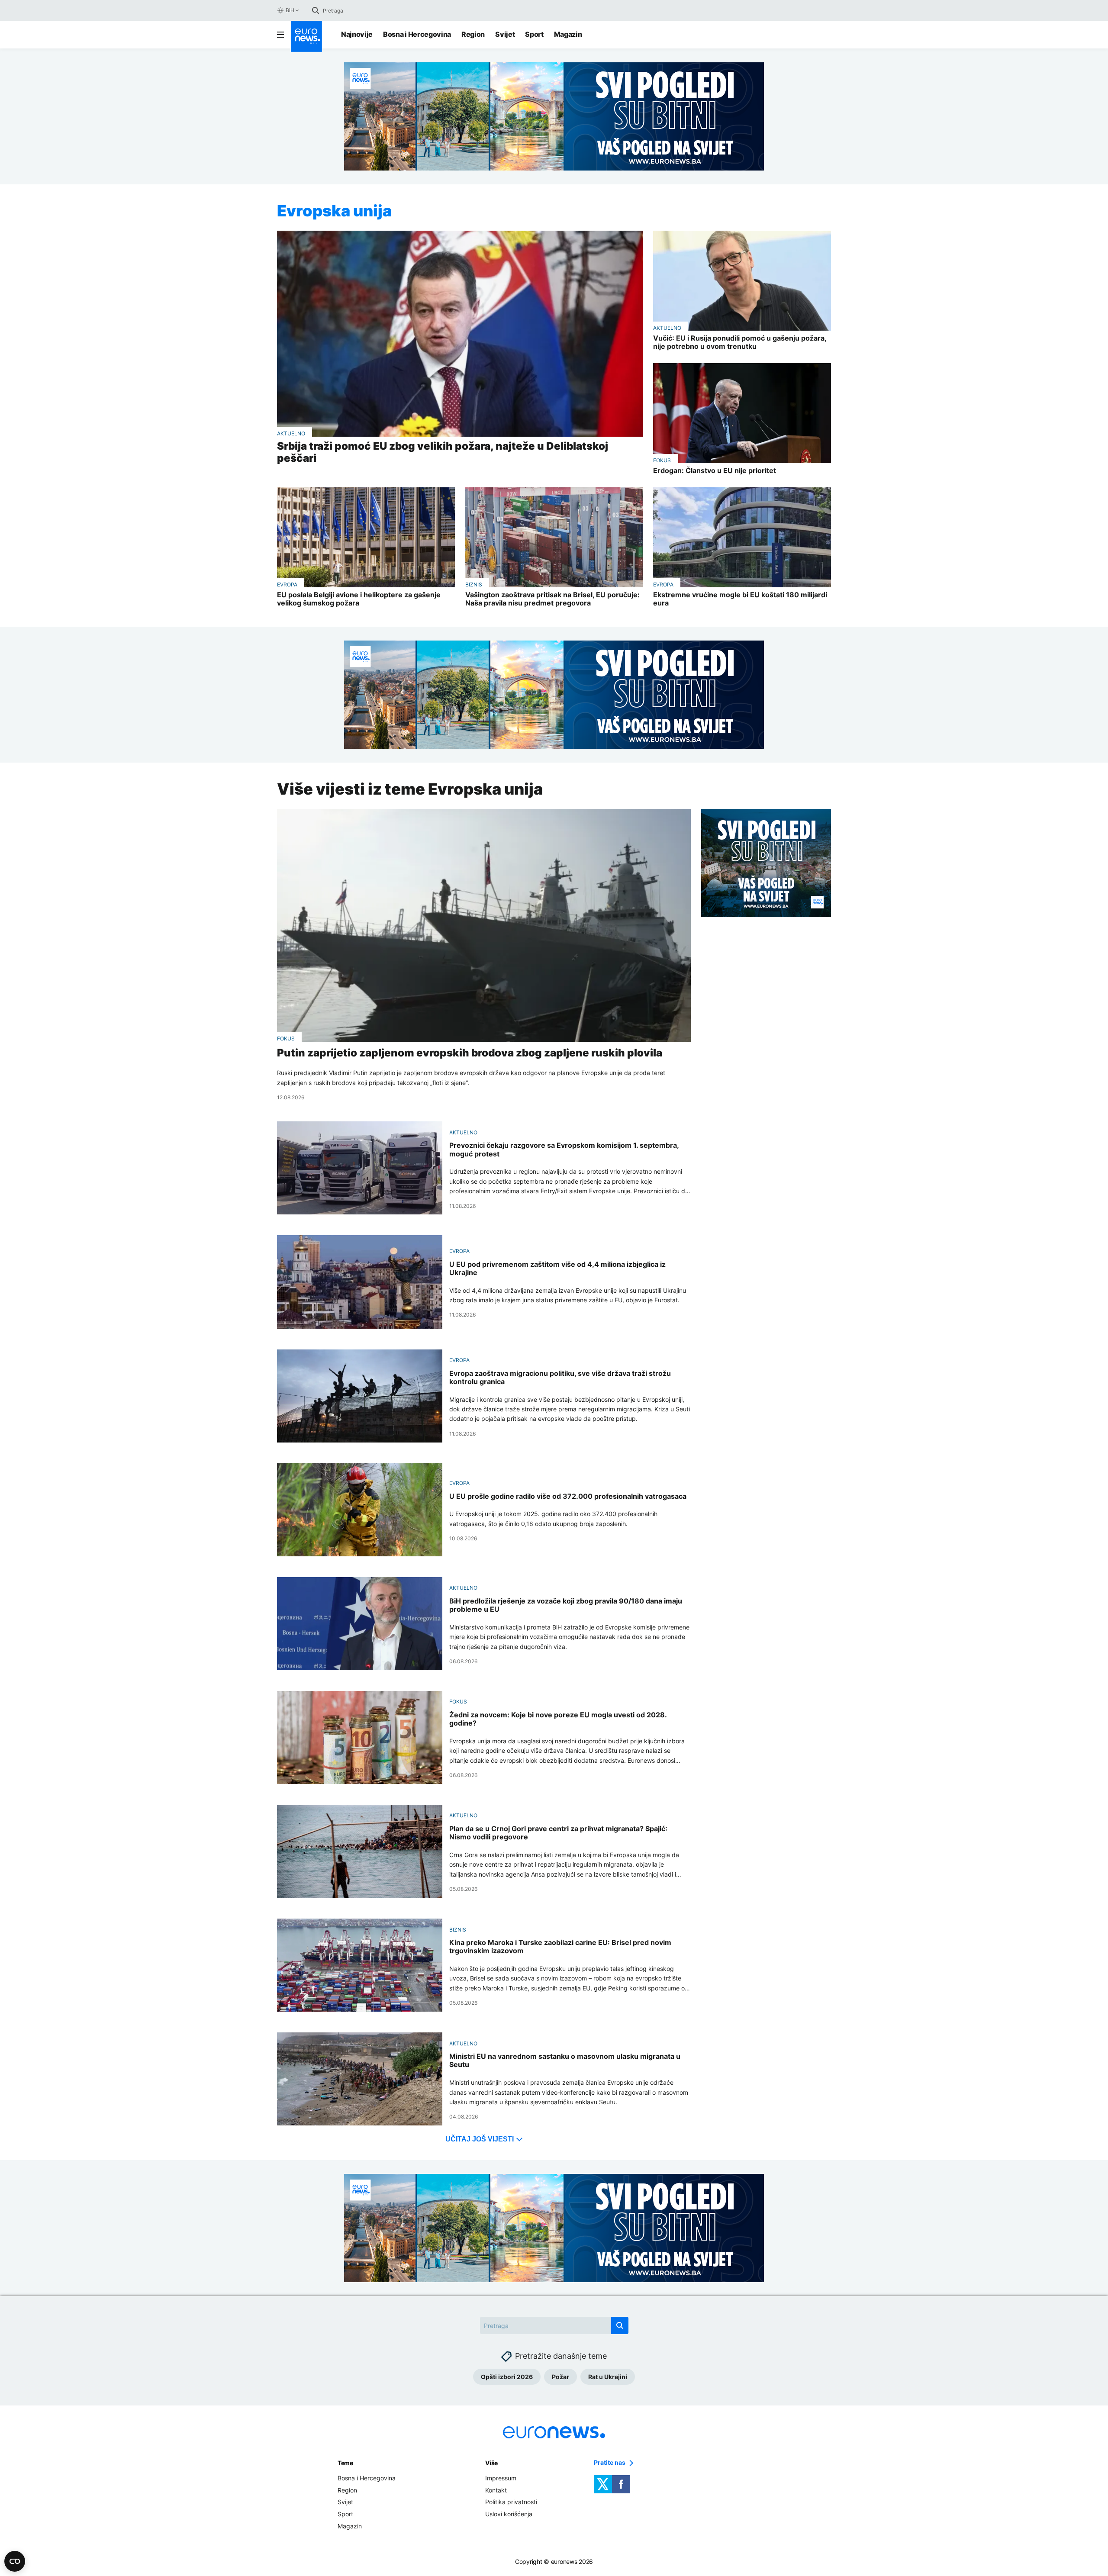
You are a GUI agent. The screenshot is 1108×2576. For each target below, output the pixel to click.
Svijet (505, 34)
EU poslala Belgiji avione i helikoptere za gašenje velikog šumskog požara (359, 599)
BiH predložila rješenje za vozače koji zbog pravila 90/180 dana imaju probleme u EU (566, 1605)
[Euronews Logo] (306, 36)
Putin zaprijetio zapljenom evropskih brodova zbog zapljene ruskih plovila (470, 1053)
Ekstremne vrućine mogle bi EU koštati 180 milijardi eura (740, 599)
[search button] (316, 10)
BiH (290, 10)
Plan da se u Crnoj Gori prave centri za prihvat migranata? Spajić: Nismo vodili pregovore (558, 1833)
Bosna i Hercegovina (417, 34)
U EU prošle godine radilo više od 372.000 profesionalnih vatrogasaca (568, 1496)
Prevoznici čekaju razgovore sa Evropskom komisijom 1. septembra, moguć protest (564, 1150)
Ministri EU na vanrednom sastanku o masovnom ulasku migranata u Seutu (565, 2061)
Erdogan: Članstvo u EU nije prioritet (715, 471)
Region (473, 34)
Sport (534, 34)
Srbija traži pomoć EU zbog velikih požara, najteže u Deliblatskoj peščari (443, 452)
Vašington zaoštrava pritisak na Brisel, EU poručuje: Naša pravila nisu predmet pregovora (552, 599)
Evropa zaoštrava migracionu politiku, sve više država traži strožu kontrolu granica (560, 1378)
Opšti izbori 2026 (507, 2377)
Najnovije (357, 34)
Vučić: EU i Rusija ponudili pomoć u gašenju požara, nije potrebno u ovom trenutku (740, 342)
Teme (345, 2463)
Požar (560, 2377)
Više (491, 2463)
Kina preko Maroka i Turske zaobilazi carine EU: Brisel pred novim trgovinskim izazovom (560, 1947)
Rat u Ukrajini (608, 2377)
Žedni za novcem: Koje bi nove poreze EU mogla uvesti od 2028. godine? (558, 1719)
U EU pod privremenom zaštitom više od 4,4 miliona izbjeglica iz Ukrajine (557, 1269)
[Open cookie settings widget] (15, 2561)
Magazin (568, 34)
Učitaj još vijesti (480, 2139)
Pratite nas (610, 2463)
